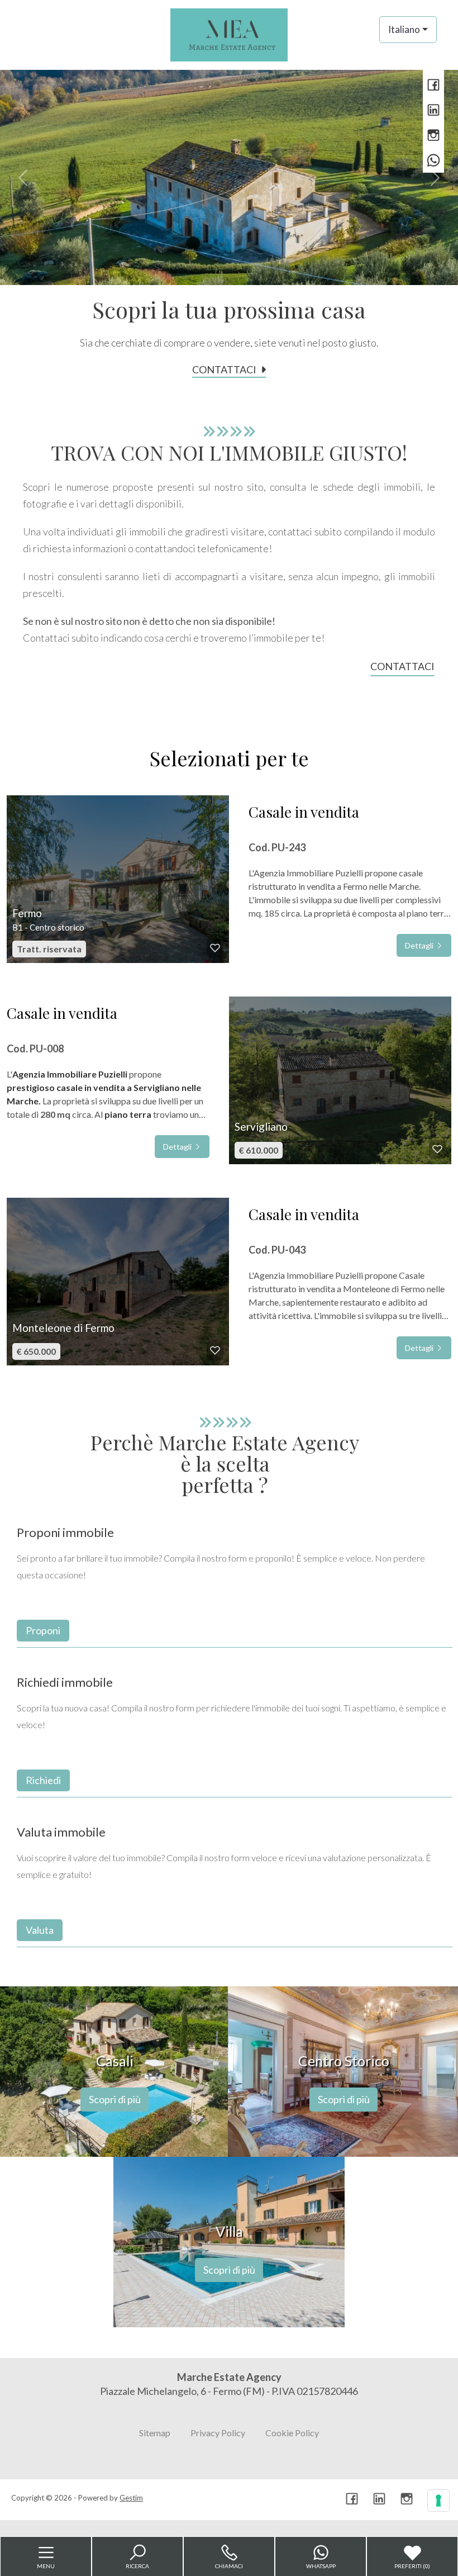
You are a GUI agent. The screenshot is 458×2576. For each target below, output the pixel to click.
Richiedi (43, 1780)
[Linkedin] (433, 111)
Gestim (131, 2498)
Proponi (43, 1630)
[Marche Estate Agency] (229, 34)
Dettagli (420, 945)
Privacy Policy (218, 2433)
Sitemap (155, 2433)
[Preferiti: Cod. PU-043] (215, 1350)
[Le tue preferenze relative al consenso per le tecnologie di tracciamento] (438, 2501)
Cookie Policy (292, 2433)
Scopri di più (115, 2099)
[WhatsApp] (433, 161)
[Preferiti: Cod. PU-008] (437, 1149)
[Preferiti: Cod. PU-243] (215, 948)
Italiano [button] (404, 29)
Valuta (40, 1930)
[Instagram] (433, 136)
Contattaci (224, 369)
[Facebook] (433, 86)
